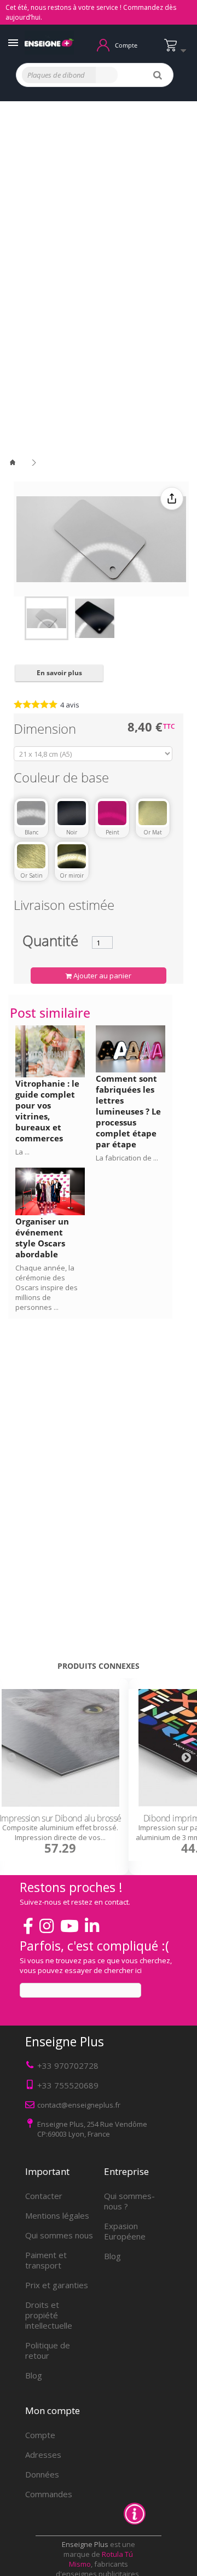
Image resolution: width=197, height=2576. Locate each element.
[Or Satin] (31, 856)
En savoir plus (59, 673)
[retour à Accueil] (19, 463)
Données (42, 2474)
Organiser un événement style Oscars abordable (42, 1238)
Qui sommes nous (59, 2235)
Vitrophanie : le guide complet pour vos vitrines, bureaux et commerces (47, 1111)
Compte (40, 2435)
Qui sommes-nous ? (129, 2201)
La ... (22, 1152)
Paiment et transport (46, 2260)
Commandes (49, 2494)
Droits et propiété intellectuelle (49, 2315)
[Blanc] (31, 813)
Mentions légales (57, 2215)
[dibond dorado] (47, 618)
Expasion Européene (125, 2231)
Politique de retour (48, 2350)
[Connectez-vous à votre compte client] (103, 44)
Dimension (47, 731)
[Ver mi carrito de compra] (178, 50)
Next (186, 1757)
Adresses (43, 2455)
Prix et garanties (57, 2285)
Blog (34, 2375)
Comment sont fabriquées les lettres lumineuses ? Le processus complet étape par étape (128, 1111)
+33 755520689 (68, 2085)
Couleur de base (63, 779)
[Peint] (112, 813)
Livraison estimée (64, 907)
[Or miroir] (72, 856)
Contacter (44, 2196)
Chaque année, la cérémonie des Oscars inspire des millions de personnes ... (47, 1287)
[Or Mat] (153, 813)
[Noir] (72, 813)
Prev (11, 1757)
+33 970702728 (68, 2066)
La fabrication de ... (127, 1158)
